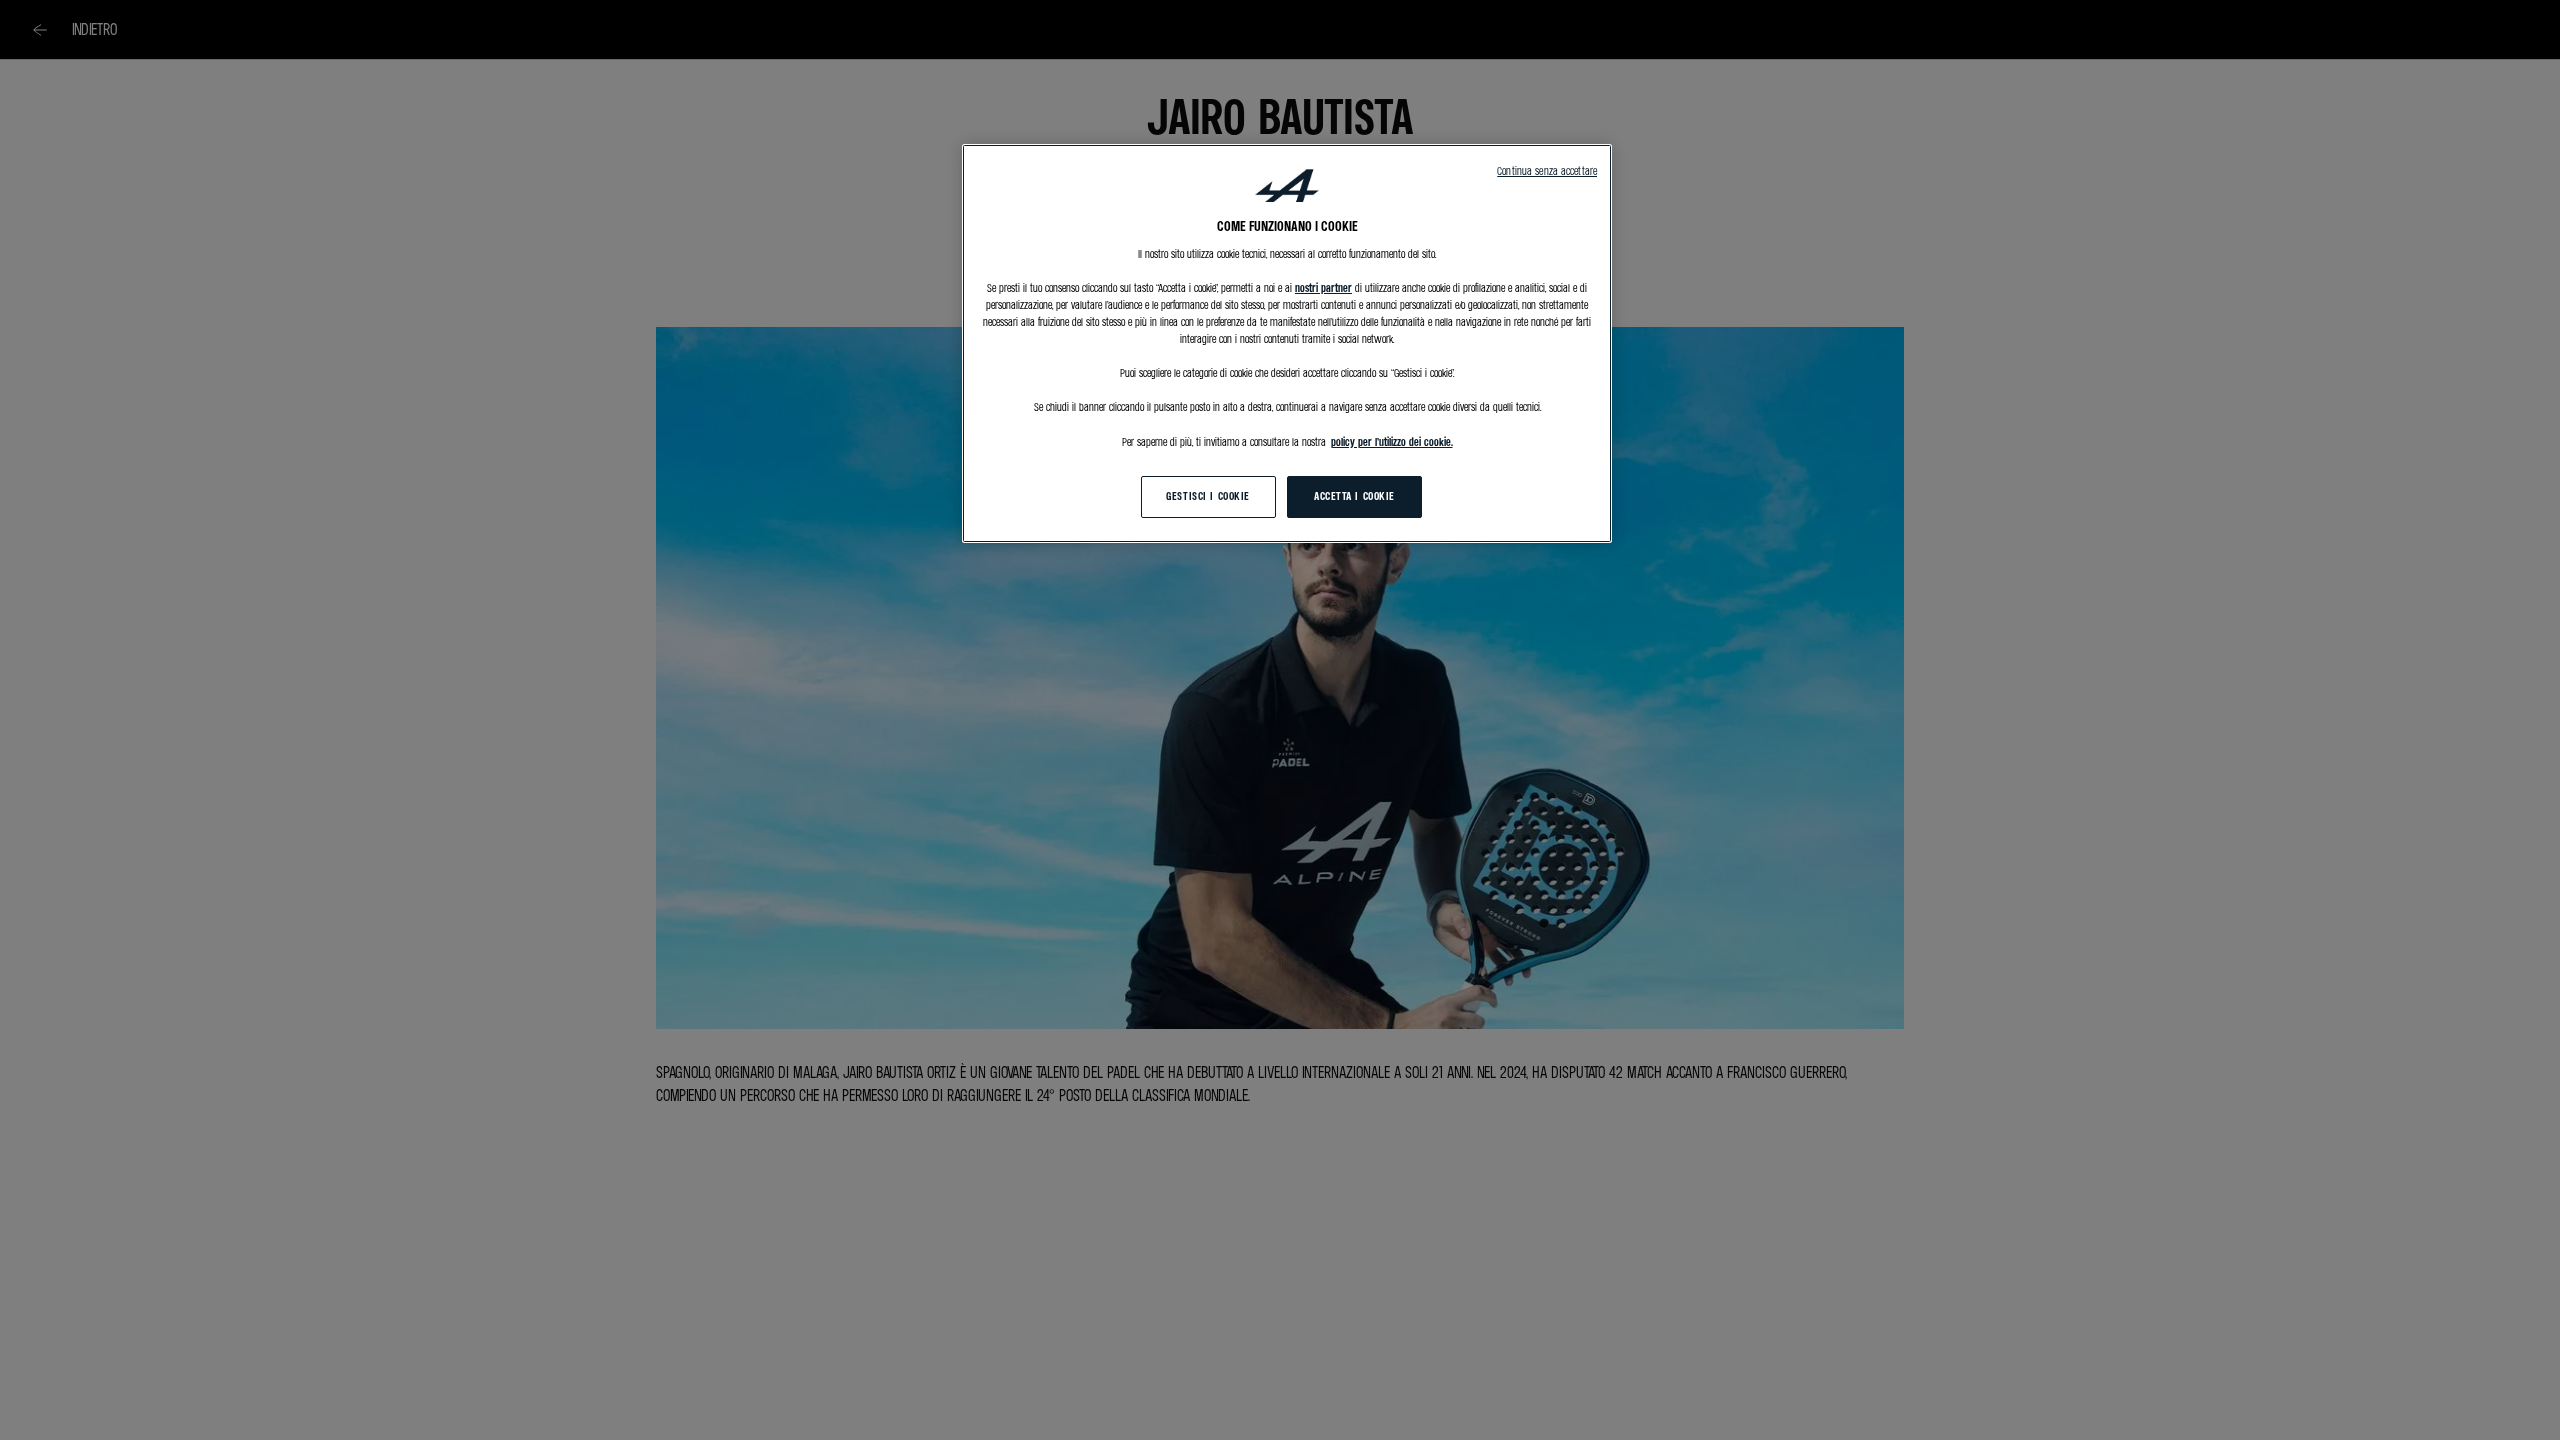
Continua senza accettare (1547, 171)
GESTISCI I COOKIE (1208, 496)
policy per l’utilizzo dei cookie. (1392, 442)
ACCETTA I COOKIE (1354, 496)
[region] (1287, 343)
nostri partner (1323, 288)
